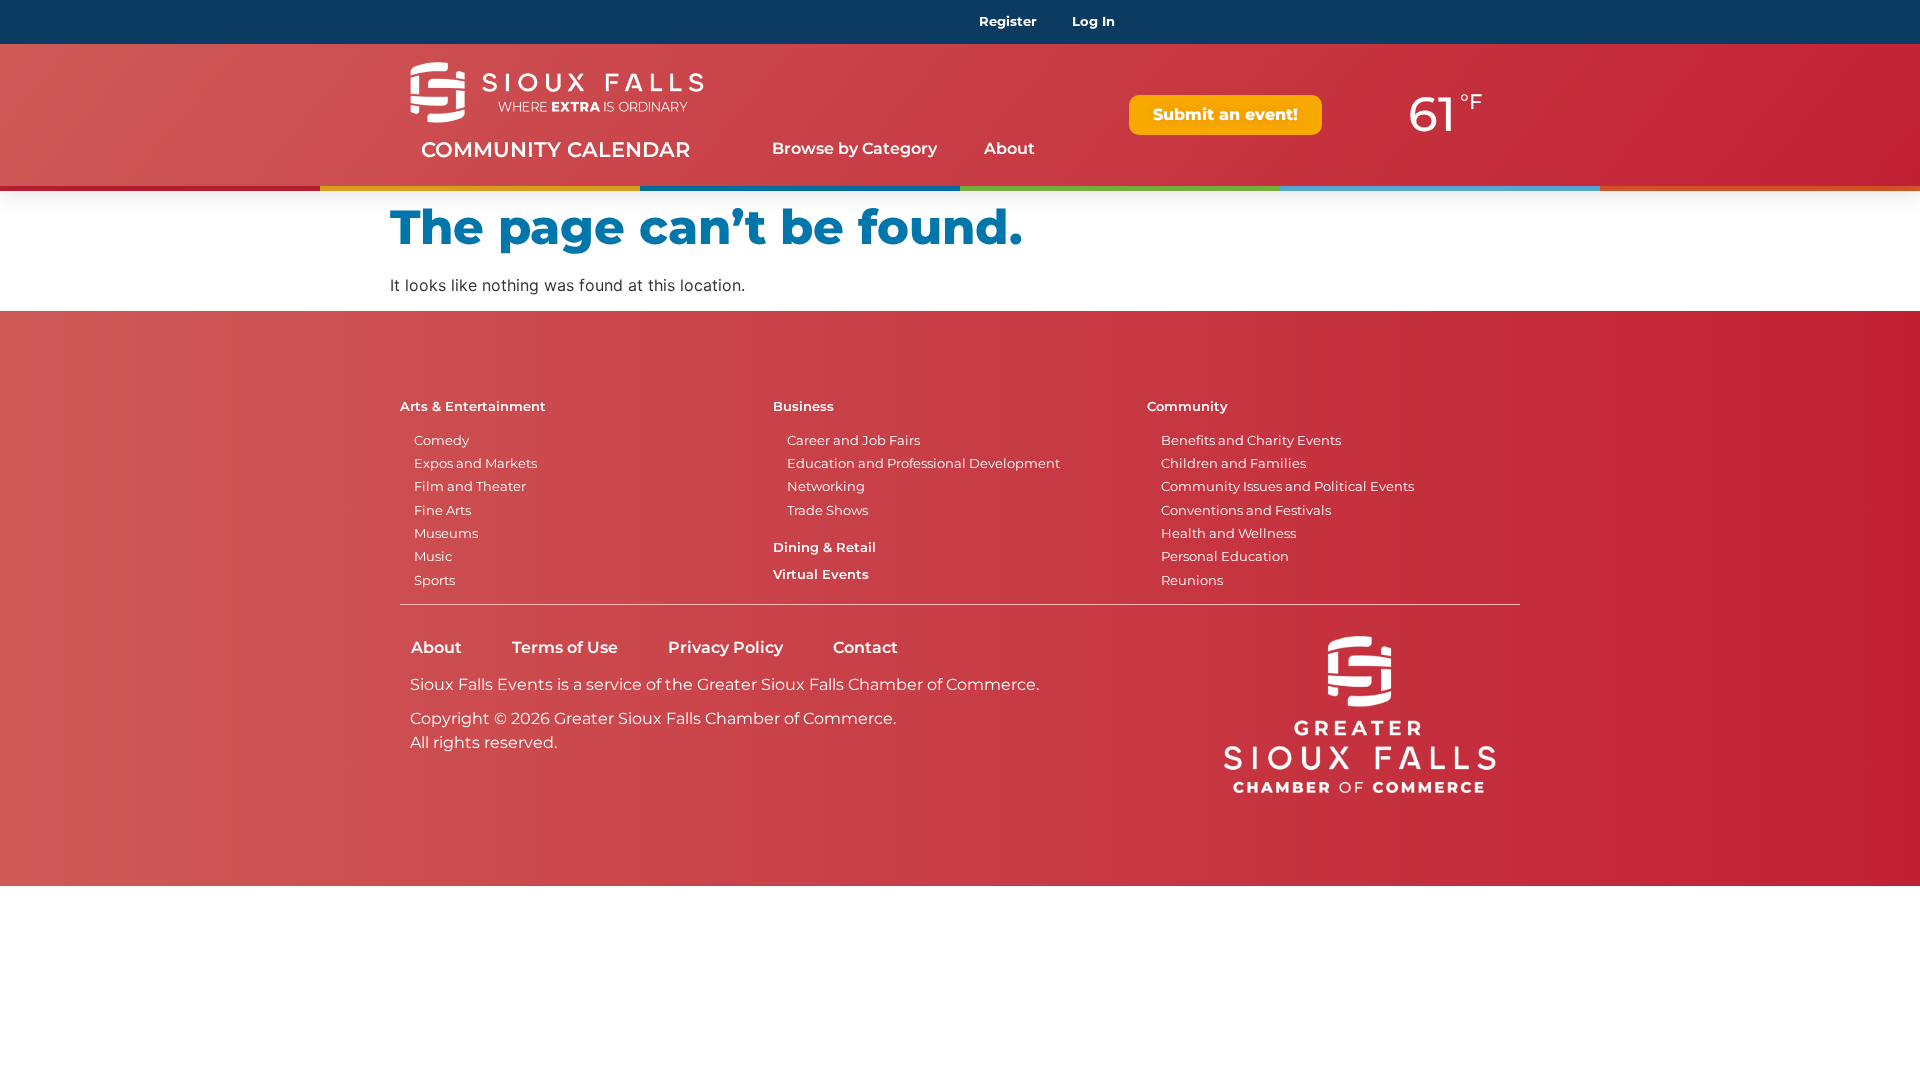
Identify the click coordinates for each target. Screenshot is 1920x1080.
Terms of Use (565, 647)
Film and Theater (470, 486)
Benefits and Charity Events (1251, 440)
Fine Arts (442, 510)
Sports (434, 580)
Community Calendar (555, 149)
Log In (1093, 21)
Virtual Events (821, 574)
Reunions (1192, 580)
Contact (865, 647)
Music (433, 556)
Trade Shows (827, 510)
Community (1187, 406)
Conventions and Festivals (1246, 510)
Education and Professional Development (923, 463)
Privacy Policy (725, 647)
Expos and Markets (475, 463)
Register (1008, 21)
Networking (826, 486)
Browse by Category (854, 148)
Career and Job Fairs (853, 440)
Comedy (441, 440)
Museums (446, 533)
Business (803, 406)
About (1009, 148)
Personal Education (1225, 556)
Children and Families (1233, 463)
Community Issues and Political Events (1287, 486)
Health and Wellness (1228, 533)
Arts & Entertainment (473, 406)
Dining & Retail (824, 547)
